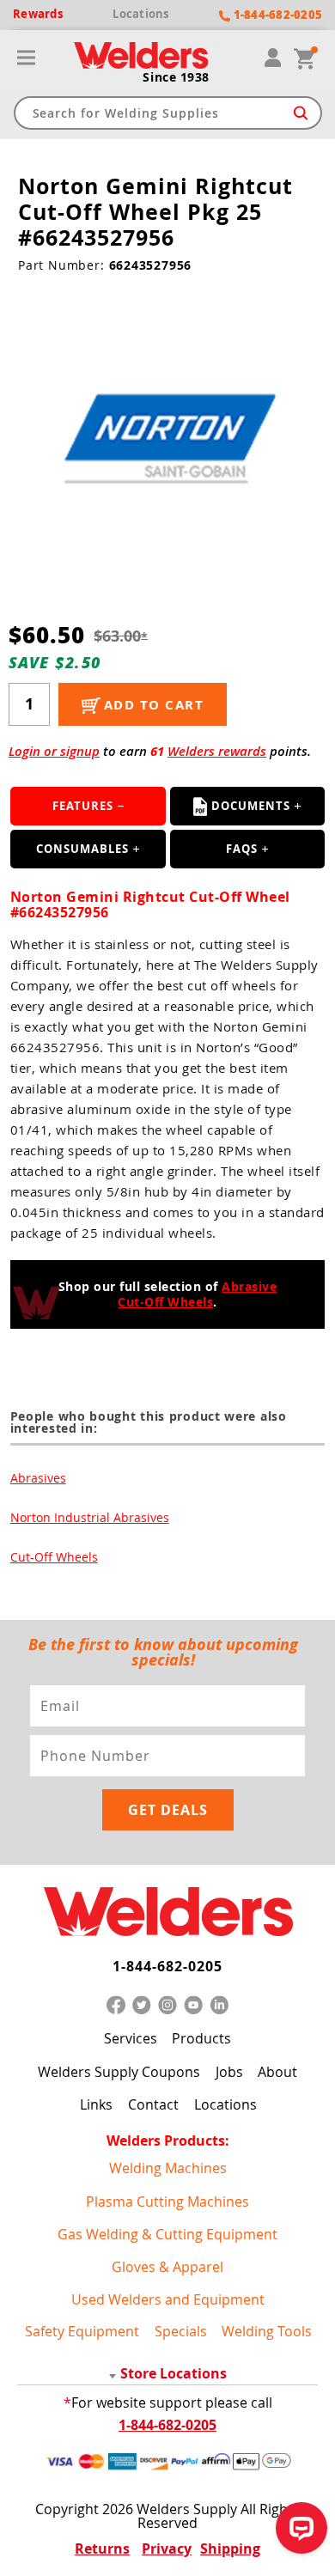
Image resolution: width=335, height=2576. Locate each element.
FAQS (242, 849)
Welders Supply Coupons (119, 2071)
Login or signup (54, 751)
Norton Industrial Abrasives (90, 1517)
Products (201, 2038)
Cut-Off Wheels (54, 1557)
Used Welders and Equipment (168, 2299)
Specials (181, 2331)
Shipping (230, 2549)
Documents (251, 806)
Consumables (82, 849)
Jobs (229, 2071)
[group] (167, 435)
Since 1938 (176, 77)
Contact (153, 2104)
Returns (102, 2549)
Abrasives (38, 1478)
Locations (225, 2104)
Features (83, 806)
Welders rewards (217, 751)
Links (96, 2104)
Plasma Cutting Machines (167, 2201)
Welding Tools (267, 2331)
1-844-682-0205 (167, 1966)
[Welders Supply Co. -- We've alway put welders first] (167, 1912)
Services (131, 2038)
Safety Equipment (82, 2331)
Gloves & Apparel (167, 2267)
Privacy (167, 2549)
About (277, 2071)
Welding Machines (168, 2168)
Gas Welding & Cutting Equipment (167, 2234)
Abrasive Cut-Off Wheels (197, 1294)
